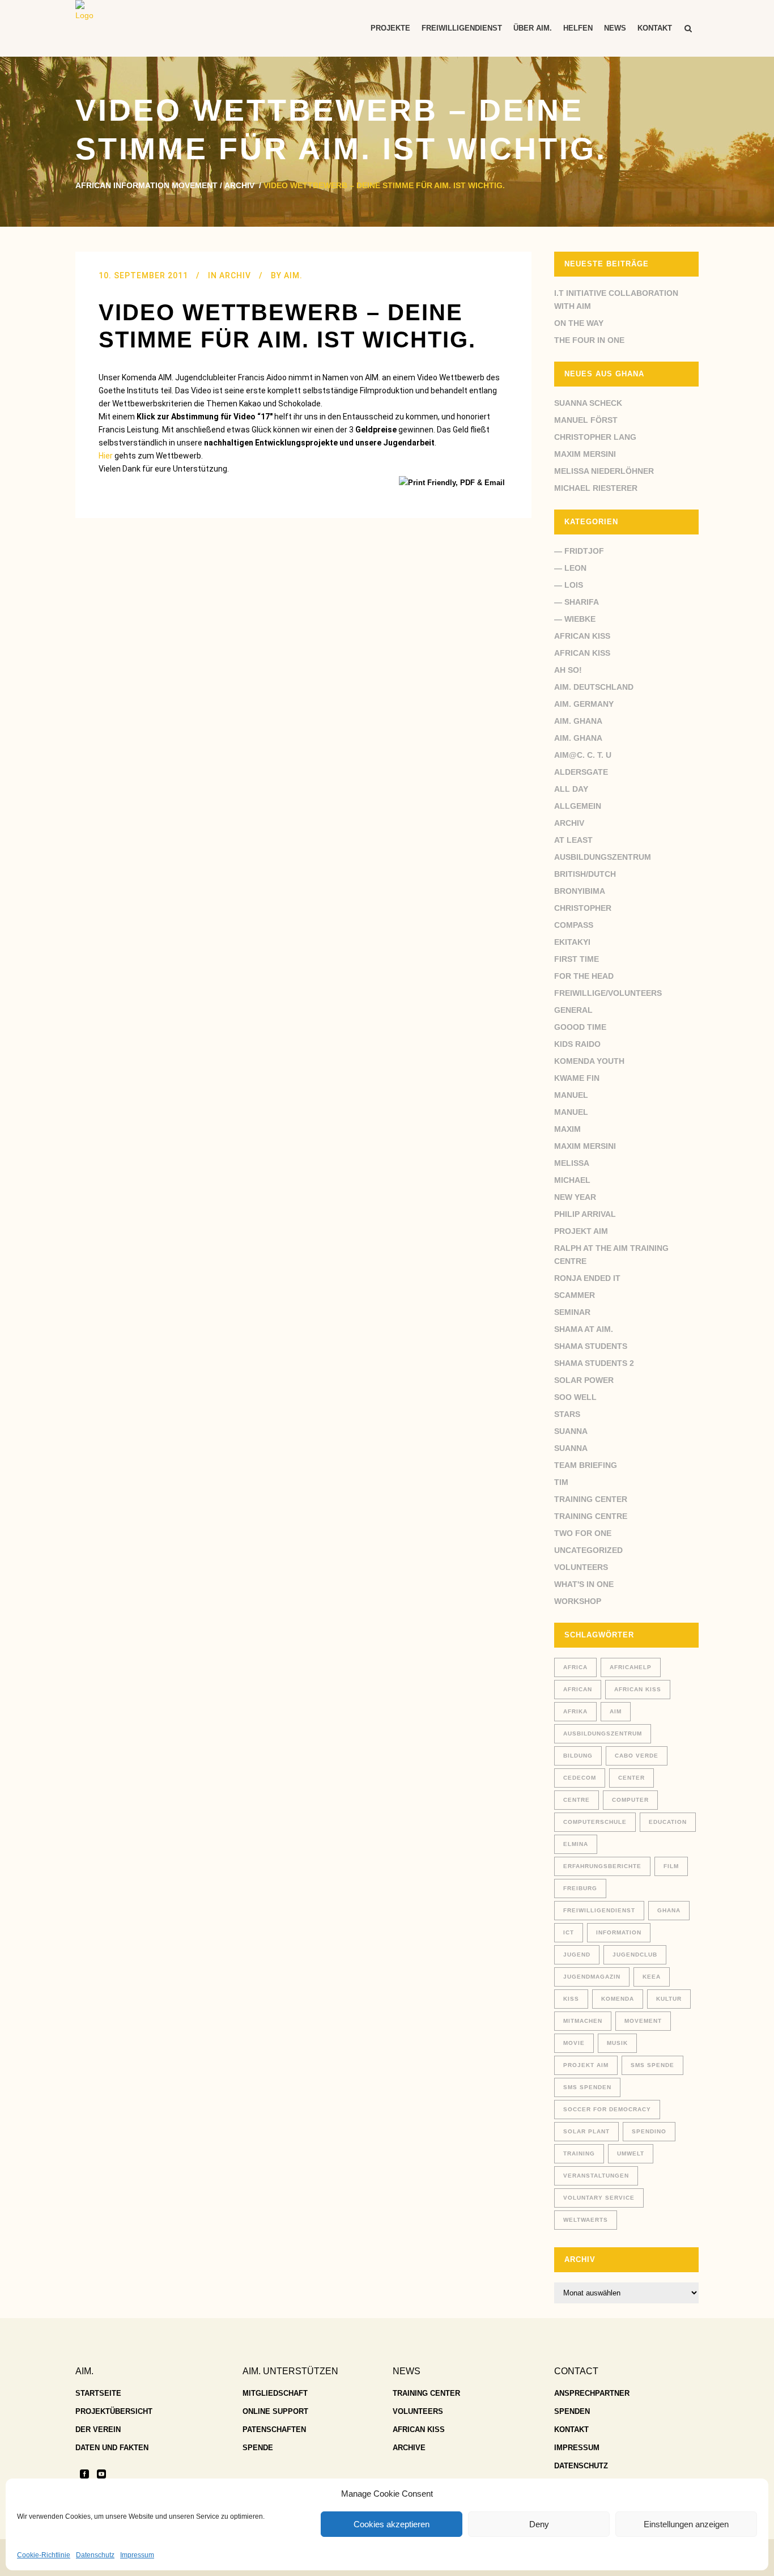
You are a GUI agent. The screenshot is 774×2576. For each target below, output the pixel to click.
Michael (572, 1180)
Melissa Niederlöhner (604, 471)
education (668, 1822)
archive (409, 2448)
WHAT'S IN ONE (584, 1584)
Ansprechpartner (592, 2393)
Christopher (583, 908)
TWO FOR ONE (583, 1533)
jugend (577, 1955)
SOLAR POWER (584, 1380)
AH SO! (568, 670)
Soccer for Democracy (607, 2109)
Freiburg (580, 1888)
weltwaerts (586, 2220)
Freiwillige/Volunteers (608, 993)
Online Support (275, 2411)
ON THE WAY (579, 323)
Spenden (572, 2411)
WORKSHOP (578, 1601)
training (579, 2153)
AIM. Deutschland (594, 687)
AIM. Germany (584, 704)
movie (574, 2043)
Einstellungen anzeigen (686, 2524)
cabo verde (637, 1756)
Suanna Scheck (588, 403)
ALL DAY (571, 789)
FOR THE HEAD (584, 976)
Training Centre (591, 1516)
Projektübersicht (114, 2411)
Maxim (567, 1129)
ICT (569, 1932)
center (631, 1778)
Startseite (98, 2393)
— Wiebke (575, 619)
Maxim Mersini (585, 454)
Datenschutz (95, 2555)
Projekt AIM (581, 1231)
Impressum (137, 2555)
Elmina (576, 1844)
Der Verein (98, 2429)
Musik (617, 2043)
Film (671, 1866)
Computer (630, 1800)
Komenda (618, 1999)
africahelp (631, 1667)
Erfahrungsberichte (602, 1866)
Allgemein (578, 806)
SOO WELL (575, 1397)
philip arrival (585, 1214)
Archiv (239, 185)
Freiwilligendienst (599, 1910)
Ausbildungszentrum (603, 857)
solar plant (586, 2131)
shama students (591, 1346)
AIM (616, 1711)
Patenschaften (274, 2429)
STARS (567, 1414)
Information (619, 1932)
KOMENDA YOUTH (589, 1061)
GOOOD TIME (580, 1027)
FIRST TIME (577, 959)
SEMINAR (572, 1312)
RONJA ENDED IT (587, 1278)
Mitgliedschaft (275, 2393)
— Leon (570, 568)
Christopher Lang (595, 437)
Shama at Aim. (584, 1329)
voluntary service (599, 2198)
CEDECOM (580, 1778)
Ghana (669, 1910)
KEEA (652, 1977)
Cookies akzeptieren (392, 2524)
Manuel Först (586, 420)
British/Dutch (585, 874)
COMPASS (574, 925)
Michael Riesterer (596, 488)
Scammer (575, 1295)
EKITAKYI (572, 942)
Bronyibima (580, 891)
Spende (258, 2448)
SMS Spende (652, 2065)
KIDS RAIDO (577, 1044)
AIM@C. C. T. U (583, 755)
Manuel (571, 1095)
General (573, 1010)
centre (577, 1800)
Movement (643, 2021)
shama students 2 (594, 1363)
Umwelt (631, 2153)
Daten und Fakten (112, 2448)
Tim (561, 1482)
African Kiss (582, 636)
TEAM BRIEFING (586, 1465)
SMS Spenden (587, 2087)
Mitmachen (583, 2021)
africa (575, 1667)
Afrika (575, 1711)
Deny (539, 2524)
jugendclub (635, 1955)
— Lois (569, 585)
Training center (591, 1499)
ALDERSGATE (581, 772)
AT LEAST (573, 840)
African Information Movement (146, 185)
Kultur (669, 1999)
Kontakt (571, 2429)
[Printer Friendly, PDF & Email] (454, 482)
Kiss (571, 1999)
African (578, 1689)
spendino (649, 2131)
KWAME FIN (577, 1078)
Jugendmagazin (592, 1977)
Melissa (572, 1163)
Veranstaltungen (596, 2176)
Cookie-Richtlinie (44, 2555)
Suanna (571, 1431)
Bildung (578, 1756)
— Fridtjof (579, 551)
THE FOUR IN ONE (589, 340)
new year (575, 1197)
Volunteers (581, 1567)
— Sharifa (577, 602)
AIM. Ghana (578, 721)
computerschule (595, 1822)
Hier (106, 456)
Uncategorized (588, 1550)
